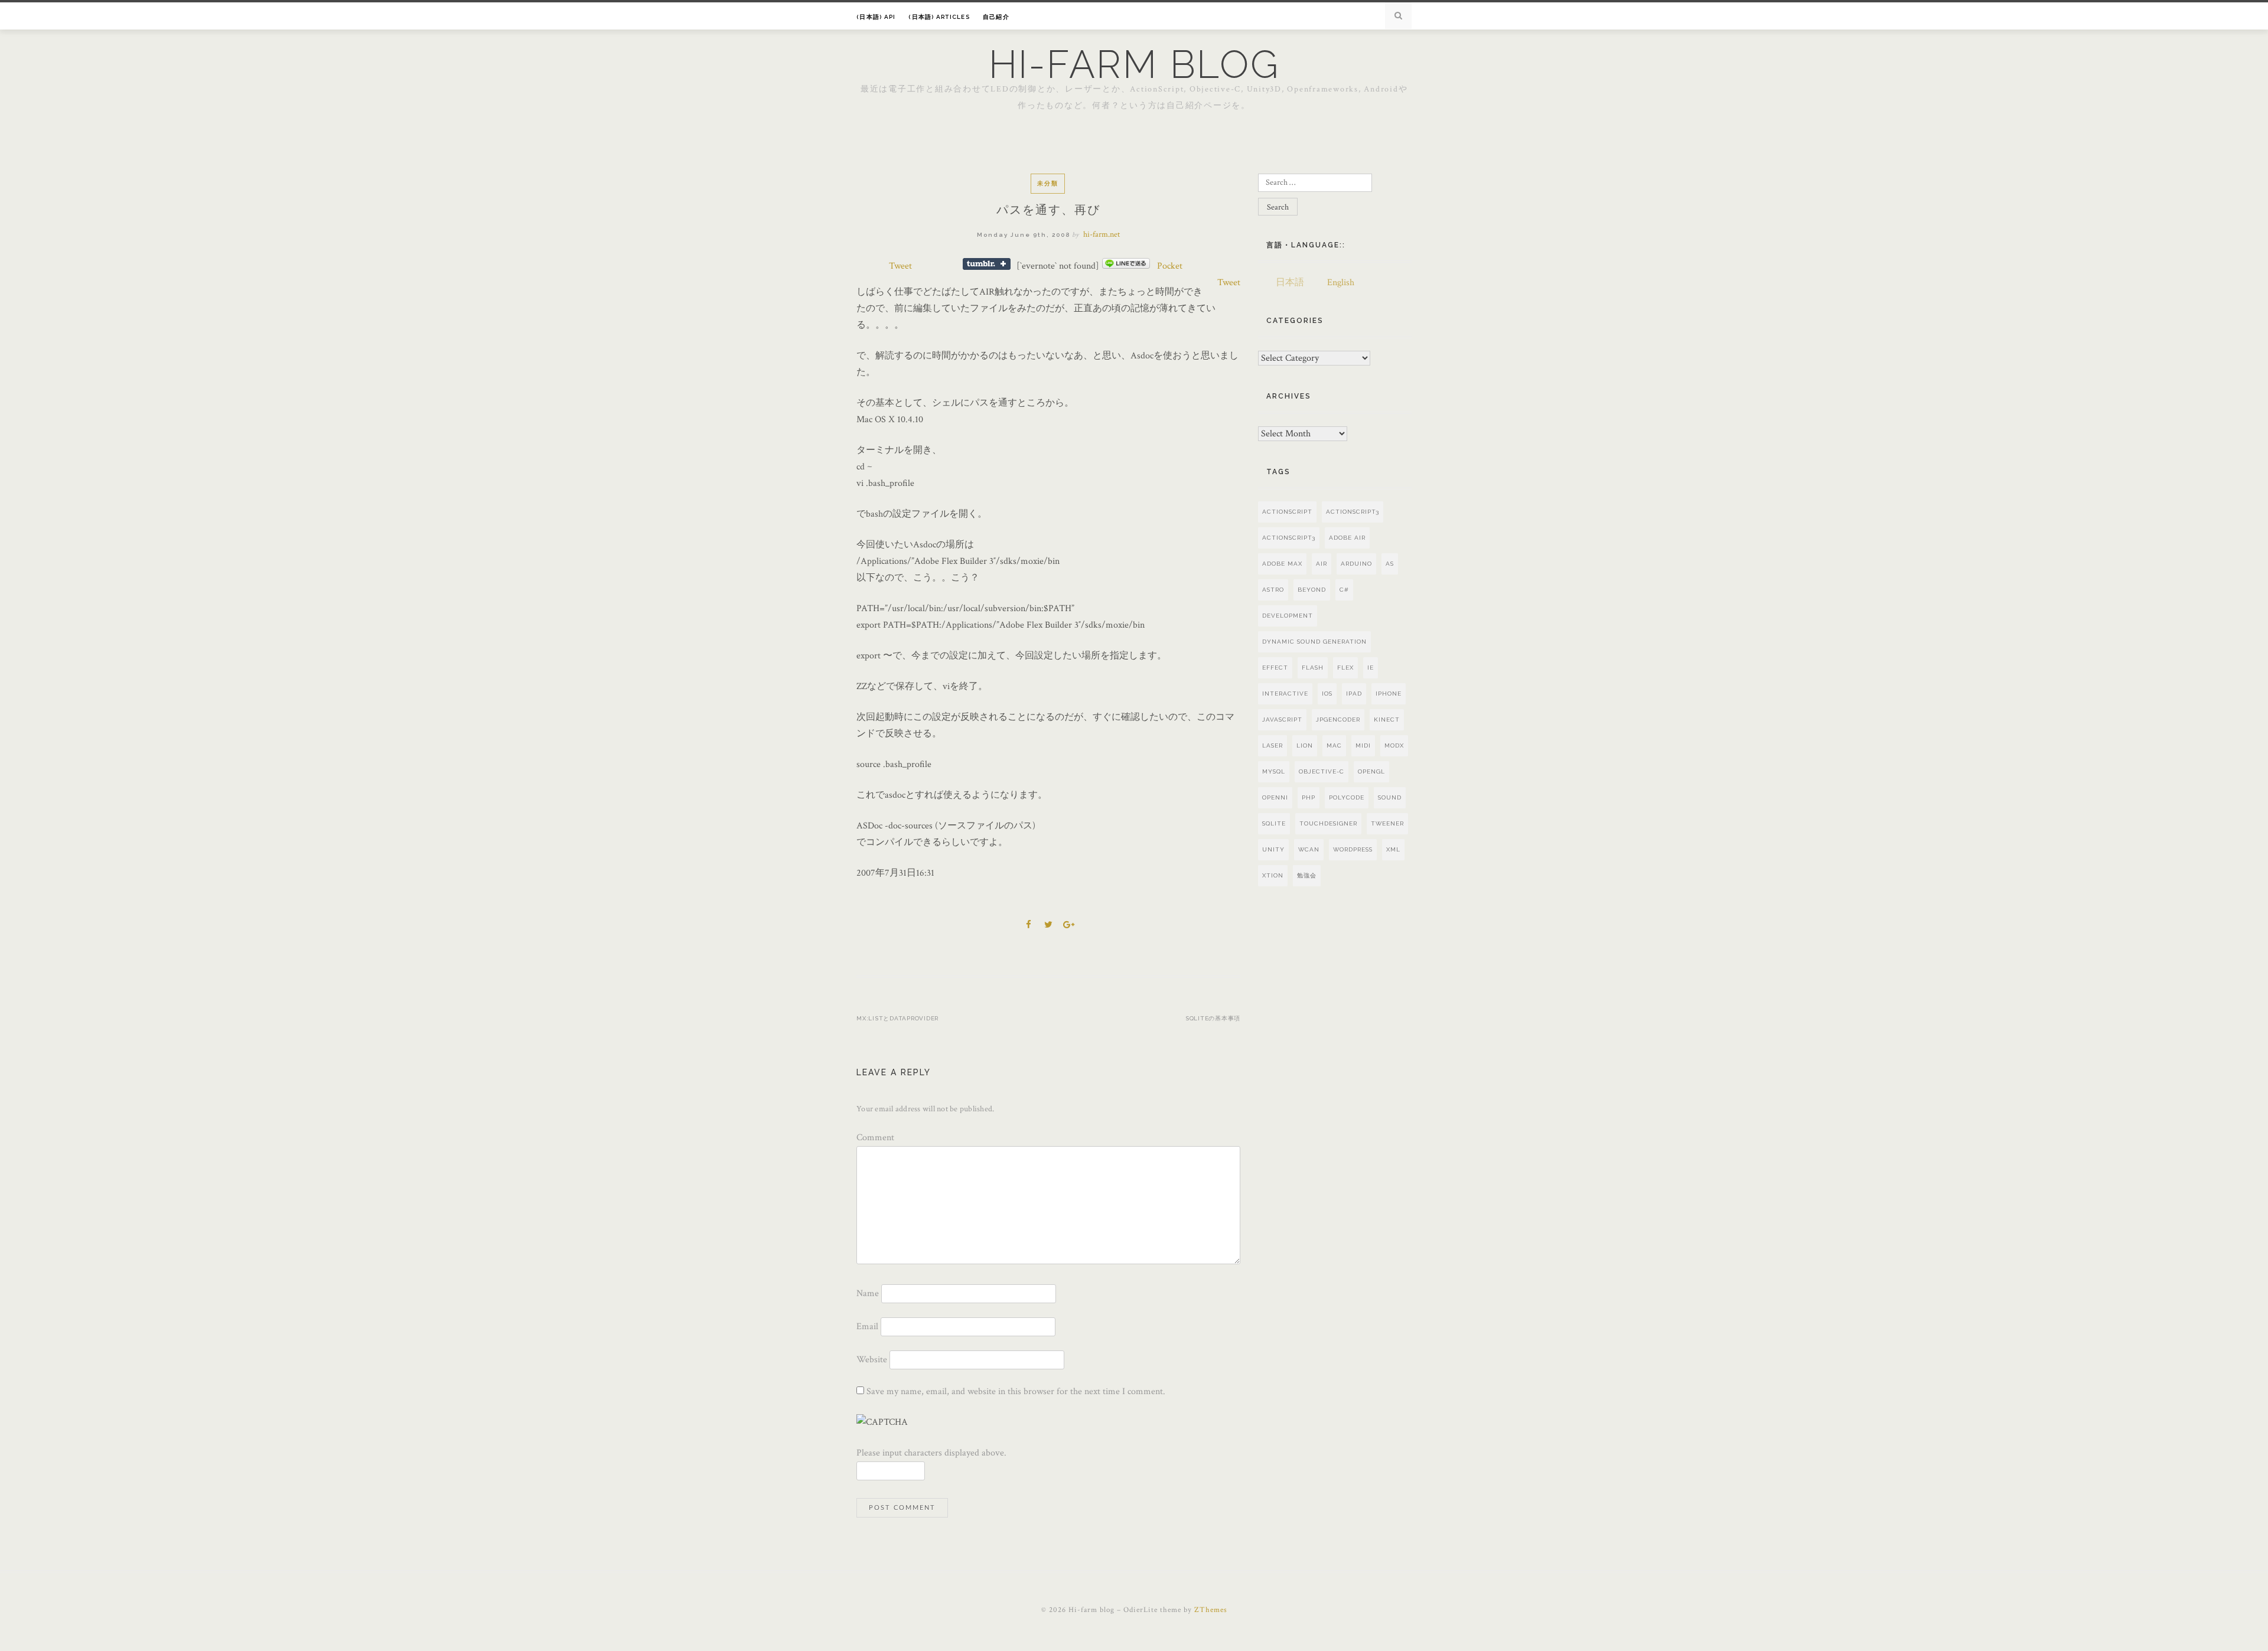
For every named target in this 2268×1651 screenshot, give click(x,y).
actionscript (1287, 512)
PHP (1309, 797)
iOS (1327, 694)
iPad (1354, 694)
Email (867, 1327)
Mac (1334, 745)
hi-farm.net (1102, 234)
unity (1273, 849)
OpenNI (1275, 797)
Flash (1313, 668)
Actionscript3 (1353, 512)
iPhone (1389, 694)
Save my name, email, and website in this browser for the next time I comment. (1016, 1391)
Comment (875, 1138)
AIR (1322, 564)
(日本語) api (876, 17)
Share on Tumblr (987, 264)
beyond (1312, 590)
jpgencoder (1338, 720)
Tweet (900, 266)
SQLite (1274, 823)
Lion (1305, 745)
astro (1273, 590)
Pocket (1170, 266)
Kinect (1387, 720)
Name (868, 1293)
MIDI (1363, 745)
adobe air (1347, 538)
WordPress (1353, 849)
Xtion (1273, 875)
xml (1393, 849)
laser (1273, 745)
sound (1390, 797)
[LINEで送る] (1126, 266)
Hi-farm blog (1134, 64)
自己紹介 (996, 17)
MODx (1394, 745)
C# (1344, 590)
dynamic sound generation (1314, 642)
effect (1275, 668)
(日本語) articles (939, 17)
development (1288, 616)
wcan (1309, 849)
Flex (1345, 668)
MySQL (1274, 771)
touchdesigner (1328, 823)
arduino (1356, 564)
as (1390, 564)
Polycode (1347, 797)
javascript (1282, 720)
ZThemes (1211, 1610)
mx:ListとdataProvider (897, 1018)
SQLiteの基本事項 (1213, 1018)
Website (872, 1360)
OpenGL (1371, 771)
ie (1371, 668)
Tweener (1387, 823)
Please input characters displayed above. (931, 1453)
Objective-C (1322, 771)
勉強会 (1307, 875)
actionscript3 (1289, 538)
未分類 (1048, 183)
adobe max (1282, 564)
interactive (1285, 694)
